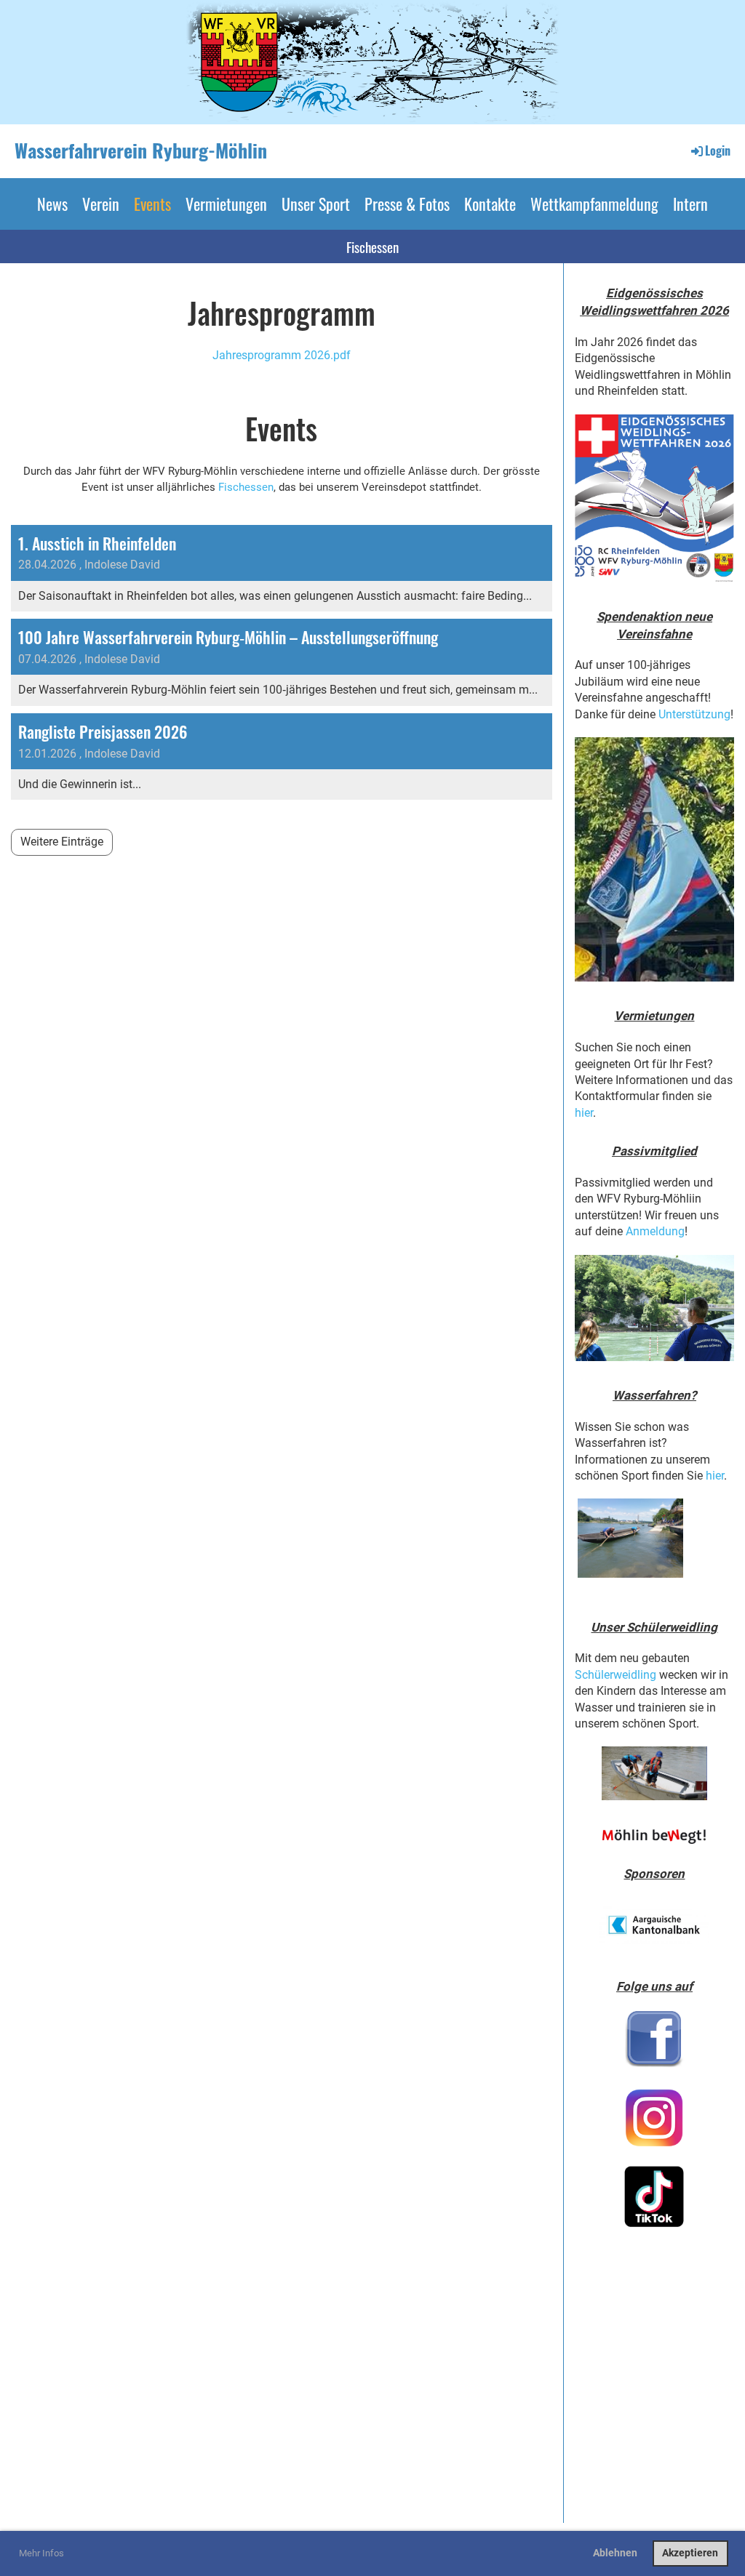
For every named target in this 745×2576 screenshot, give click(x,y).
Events (152, 204)
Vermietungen (226, 204)
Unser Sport (316, 204)
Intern (690, 204)
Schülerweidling (615, 1675)
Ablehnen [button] (615, 2553)
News (52, 204)
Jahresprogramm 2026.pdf (282, 355)
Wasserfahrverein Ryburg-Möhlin (141, 151)
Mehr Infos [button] (41, 2553)
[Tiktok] (654, 2196)
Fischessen (372, 246)
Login (718, 151)
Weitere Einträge (62, 842)
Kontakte (490, 204)
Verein (101, 204)
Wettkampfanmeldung (594, 204)
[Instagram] (654, 2118)
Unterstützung (694, 714)
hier (584, 1113)
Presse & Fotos (407, 204)
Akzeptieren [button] (690, 2553)
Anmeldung (655, 1231)
